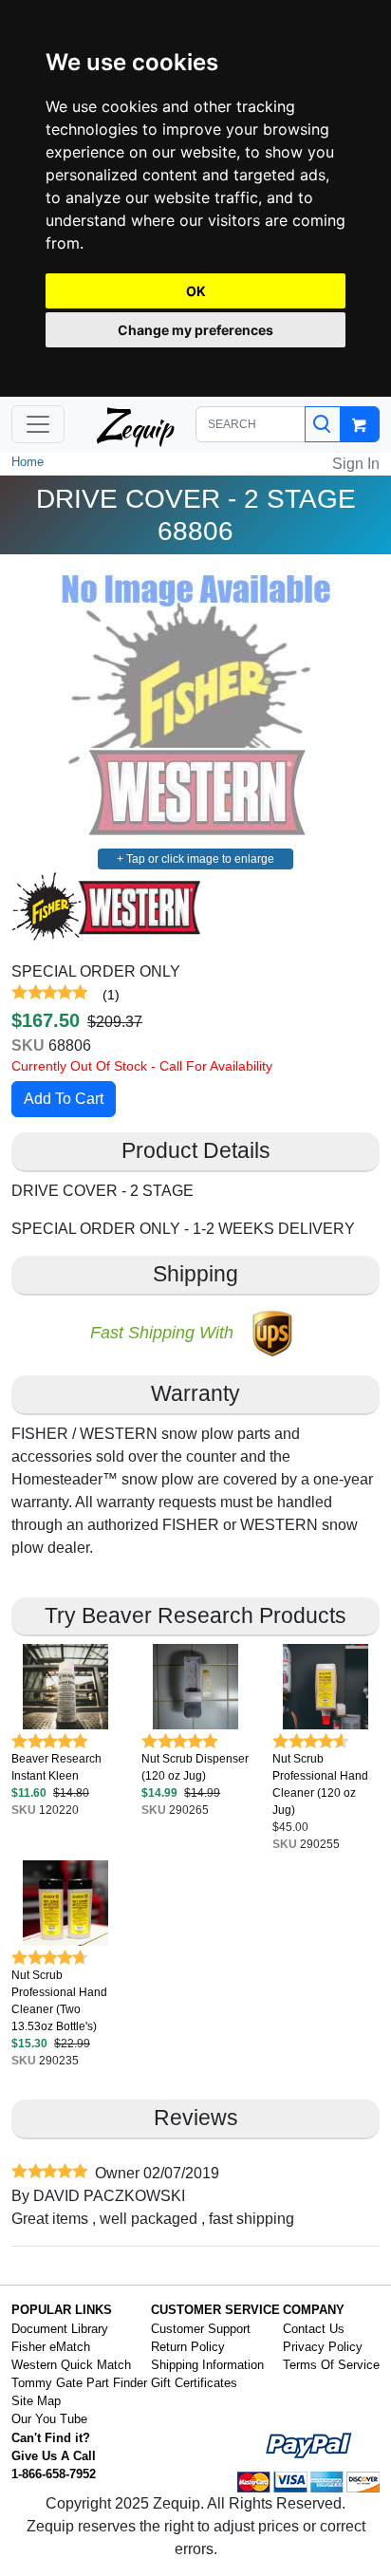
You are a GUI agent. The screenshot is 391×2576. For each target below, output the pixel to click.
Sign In (356, 464)
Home (28, 462)
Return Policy (188, 2347)
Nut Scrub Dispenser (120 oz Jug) (195, 1767)
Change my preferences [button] (195, 330)
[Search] (323, 424)
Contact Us (314, 2329)
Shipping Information (207, 2365)
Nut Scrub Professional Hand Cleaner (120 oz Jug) (320, 1784)
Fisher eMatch (51, 2347)
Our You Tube (49, 2419)
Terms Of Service (331, 2365)
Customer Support (201, 2329)
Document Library (60, 2329)
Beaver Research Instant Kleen (56, 1767)
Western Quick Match (71, 2365)
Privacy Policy (323, 2347)
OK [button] (196, 291)
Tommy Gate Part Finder (79, 2383)
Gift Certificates (194, 2383)
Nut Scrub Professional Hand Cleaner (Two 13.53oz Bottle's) (59, 2001)
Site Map (36, 2401)
